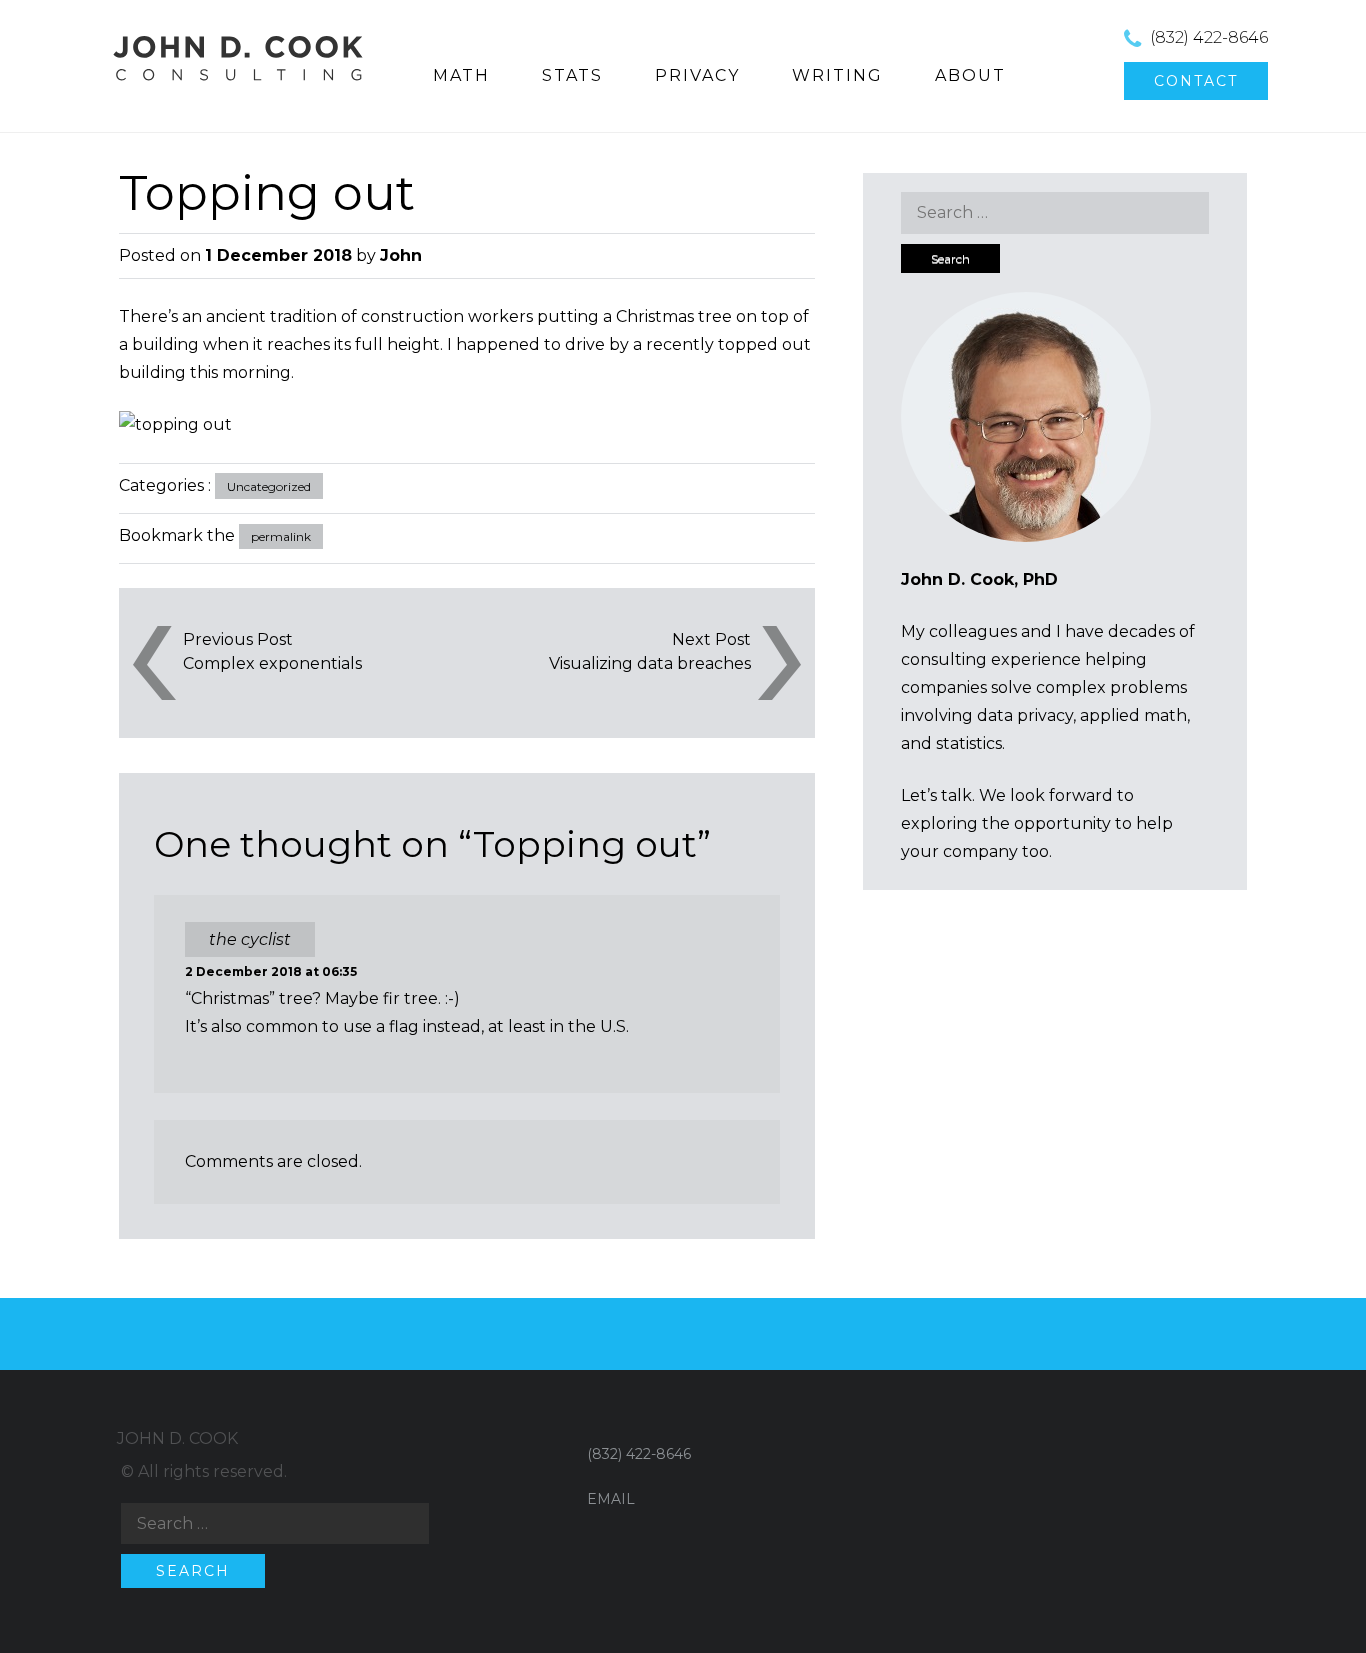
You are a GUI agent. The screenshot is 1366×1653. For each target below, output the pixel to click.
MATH (461, 75)
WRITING (837, 75)
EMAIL (611, 1499)
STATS (572, 75)
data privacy (1025, 715)
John (401, 255)
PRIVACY (697, 75)
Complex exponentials (272, 663)
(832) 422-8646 (1209, 37)
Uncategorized (269, 486)
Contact (1196, 81)
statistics (969, 743)
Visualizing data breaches (650, 663)
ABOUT (970, 75)
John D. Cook (177, 1438)
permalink (281, 536)
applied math (1133, 715)
